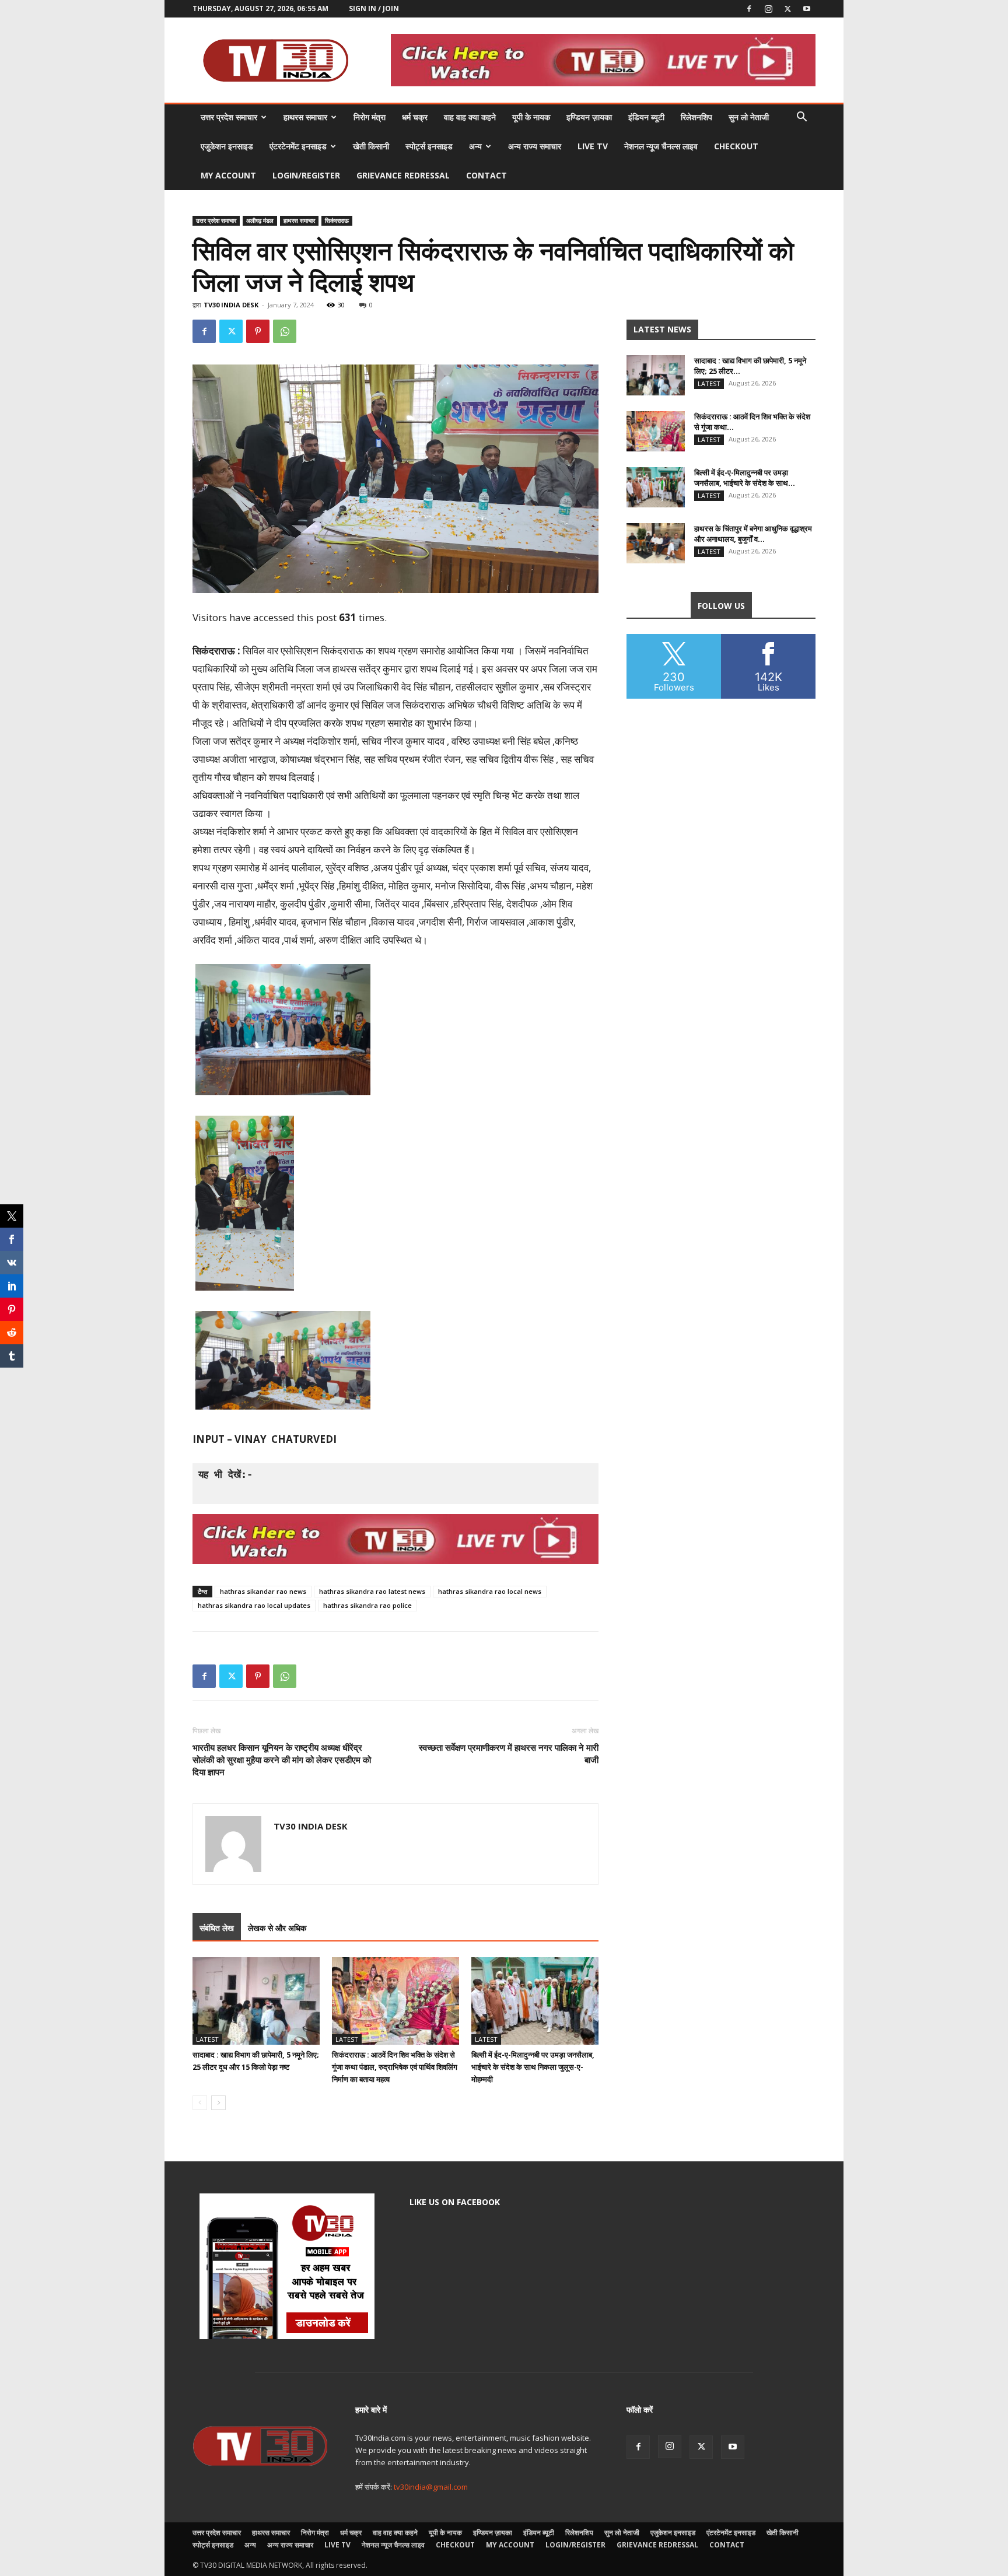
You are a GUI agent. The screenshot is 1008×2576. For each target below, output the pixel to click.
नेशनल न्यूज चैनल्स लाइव (661, 146)
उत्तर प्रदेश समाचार (229, 117)
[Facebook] (749, 9)
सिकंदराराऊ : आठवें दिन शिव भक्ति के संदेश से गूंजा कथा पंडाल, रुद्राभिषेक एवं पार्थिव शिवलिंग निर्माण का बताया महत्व (395, 2067)
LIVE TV (593, 146)
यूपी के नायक (531, 117)
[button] (801, 118)
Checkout (736, 146)
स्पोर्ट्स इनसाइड (429, 146)
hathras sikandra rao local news (490, 1591)
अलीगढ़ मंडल (260, 220)
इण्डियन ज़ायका (589, 117)
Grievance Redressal (403, 175)
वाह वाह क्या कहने (470, 117)
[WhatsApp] (285, 331)
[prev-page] (200, 2103)
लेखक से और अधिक (277, 1928)
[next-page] (218, 2103)
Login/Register (306, 175)
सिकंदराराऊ (337, 220)
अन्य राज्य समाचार (535, 146)
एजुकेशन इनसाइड (227, 146)
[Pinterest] (258, 331)
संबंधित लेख (217, 1928)
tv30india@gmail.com (431, 2487)
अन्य (475, 146)
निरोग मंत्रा (370, 117)
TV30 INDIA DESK (231, 305)
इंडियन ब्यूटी (646, 117)
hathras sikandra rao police (367, 1605)
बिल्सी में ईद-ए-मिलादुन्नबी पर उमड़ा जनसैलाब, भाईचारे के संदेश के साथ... (745, 478)
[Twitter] (787, 9)
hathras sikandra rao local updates (254, 1605)
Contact (487, 175)
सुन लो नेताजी (749, 117)
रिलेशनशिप (696, 117)
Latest (207, 2039)
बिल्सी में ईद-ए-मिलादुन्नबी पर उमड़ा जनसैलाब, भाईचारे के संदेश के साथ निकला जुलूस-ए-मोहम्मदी (533, 2067)
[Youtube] (807, 9)
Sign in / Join (374, 8)
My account (228, 175)
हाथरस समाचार (305, 117)
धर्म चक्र (415, 117)
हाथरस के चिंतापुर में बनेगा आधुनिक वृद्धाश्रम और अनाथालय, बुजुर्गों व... (753, 534)
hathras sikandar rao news (263, 1591)
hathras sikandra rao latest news (372, 1591)
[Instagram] (768, 9)
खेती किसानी (371, 146)
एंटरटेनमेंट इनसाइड (298, 146)
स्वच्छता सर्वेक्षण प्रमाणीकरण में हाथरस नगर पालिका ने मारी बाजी (509, 1753)
